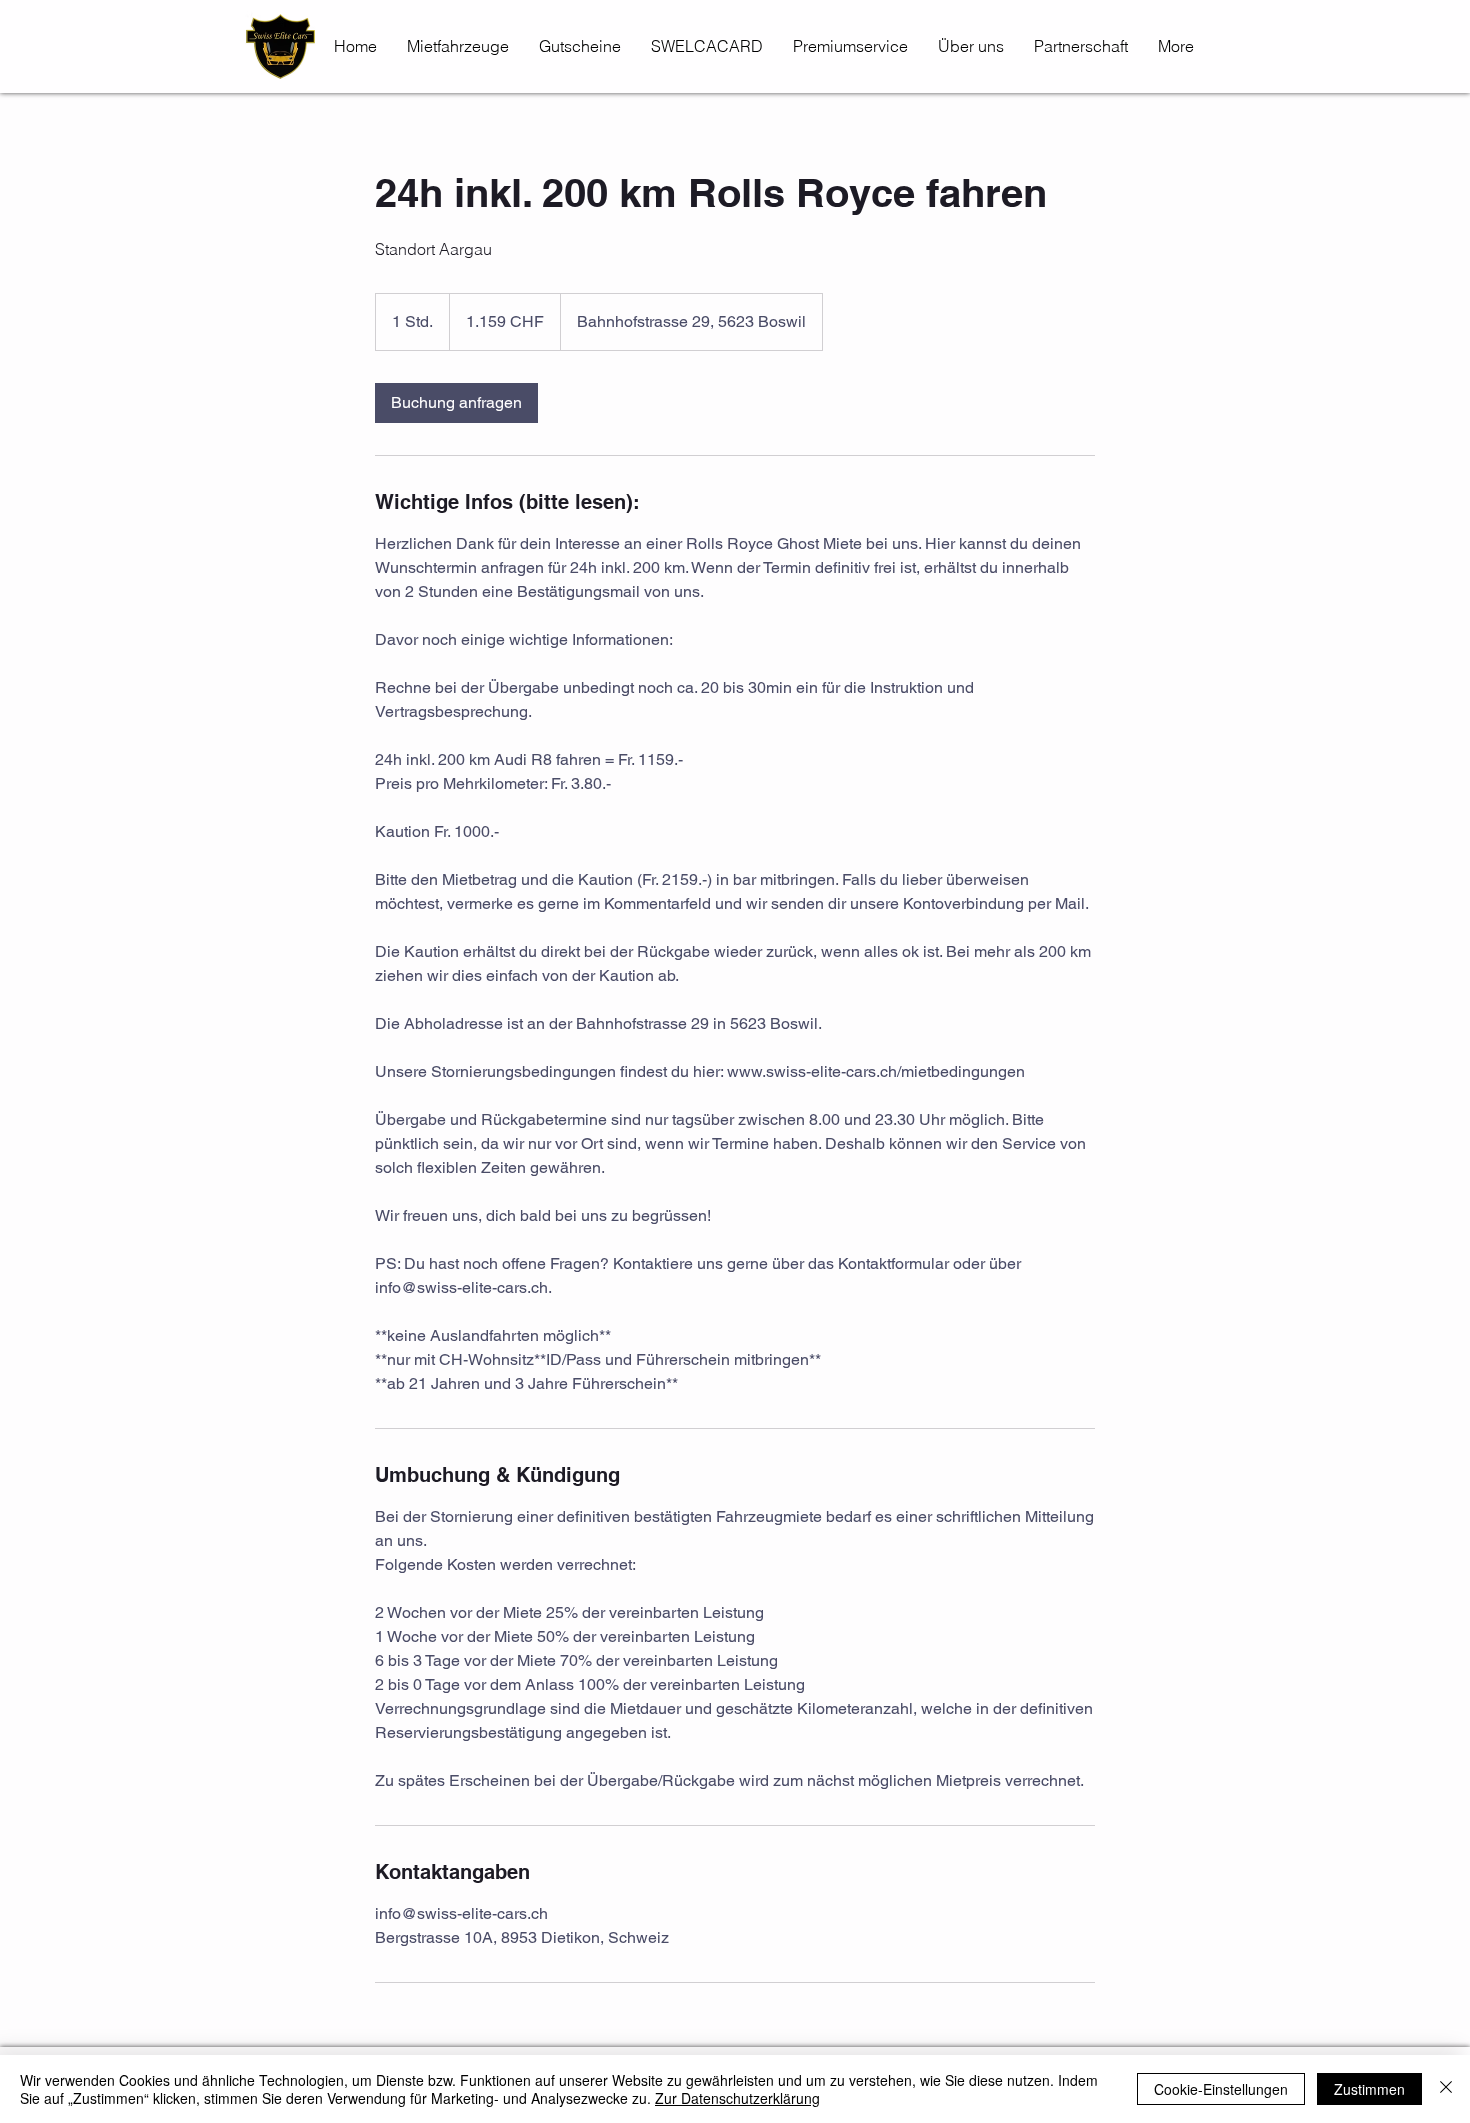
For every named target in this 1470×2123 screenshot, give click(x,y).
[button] (850, 46)
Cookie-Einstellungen (1221, 2089)
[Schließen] (1446, 2089)
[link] (456, 403)
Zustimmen (1369, 2089)
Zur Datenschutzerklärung (737, 2098)
